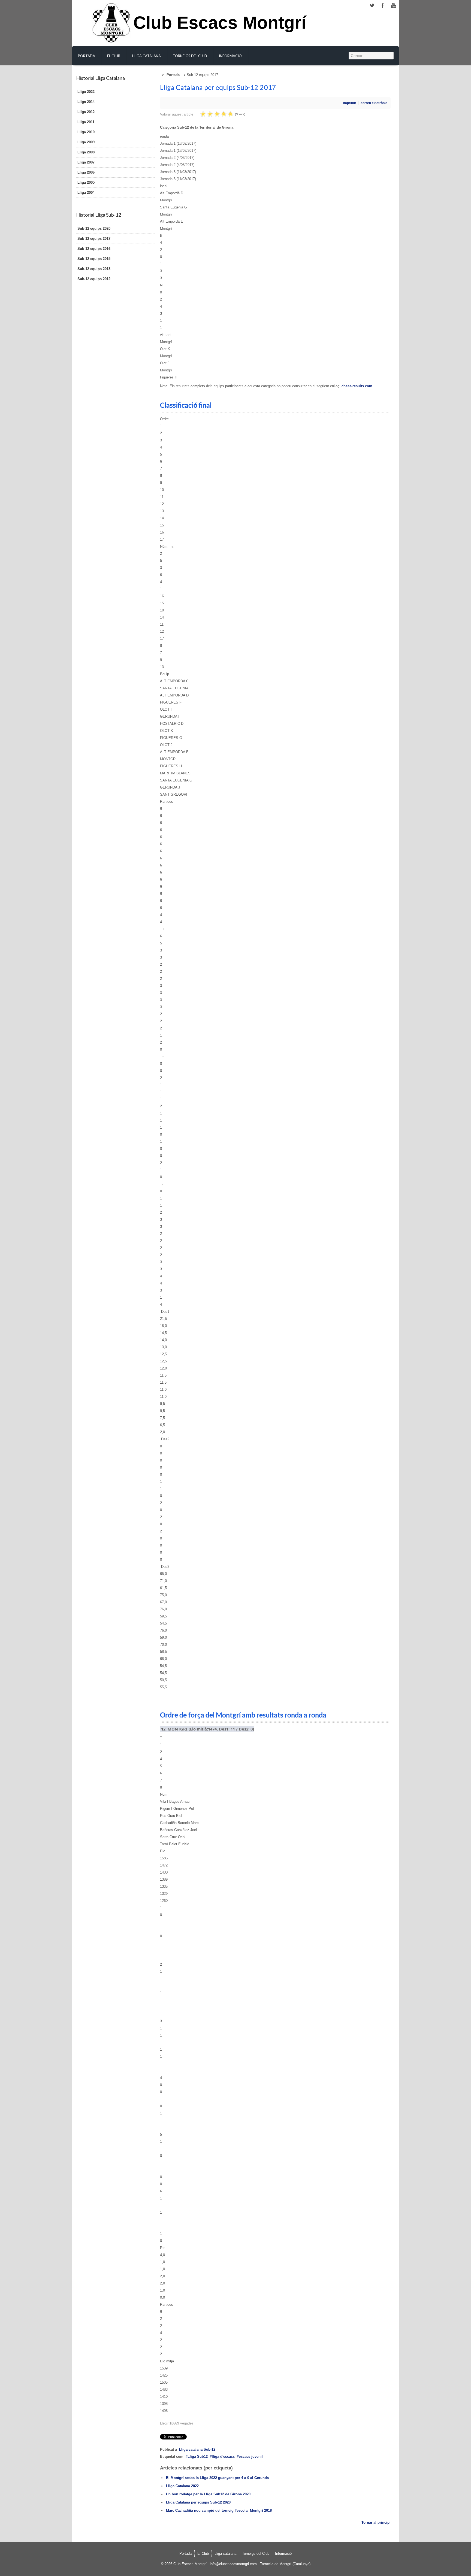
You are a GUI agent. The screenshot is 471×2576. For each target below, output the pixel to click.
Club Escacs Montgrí (220, 26)
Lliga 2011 (86, 122)
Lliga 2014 (86, 102)
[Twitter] (372, 6)
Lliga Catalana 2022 (182, 2486)
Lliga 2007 (86, 162)
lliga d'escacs (223, 2457)
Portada (87, 56)
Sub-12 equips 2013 (94, 269)
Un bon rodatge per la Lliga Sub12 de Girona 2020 (208, 2494)
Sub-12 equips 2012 (94, 279)
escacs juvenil (251, 2457)
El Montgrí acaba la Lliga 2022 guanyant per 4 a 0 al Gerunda (217, 2478)
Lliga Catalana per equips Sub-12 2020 (198, 2502)
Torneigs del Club (190, 56)
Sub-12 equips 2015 (94, 259)
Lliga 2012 (86, 112)
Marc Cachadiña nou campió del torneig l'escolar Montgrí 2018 (219, 2510)
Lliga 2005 (86, 182)
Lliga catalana (147, 56)
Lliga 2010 (86, 132)
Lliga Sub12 (198, 2457)
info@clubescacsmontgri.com (233, 2564)
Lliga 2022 (86, 92)
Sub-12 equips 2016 (94, 249)
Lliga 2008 (86, 152)
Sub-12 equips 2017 (94, 239)
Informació (230, 56)
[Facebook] (383, 6)
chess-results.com (357, 386)
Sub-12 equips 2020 (94, 228)
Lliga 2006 (86, 172)
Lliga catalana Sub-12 (197, 2449)
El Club (114, 56)
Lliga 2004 (86, 193)
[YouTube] (394, 6)
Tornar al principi (376, 2522)
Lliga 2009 (86, 142)
